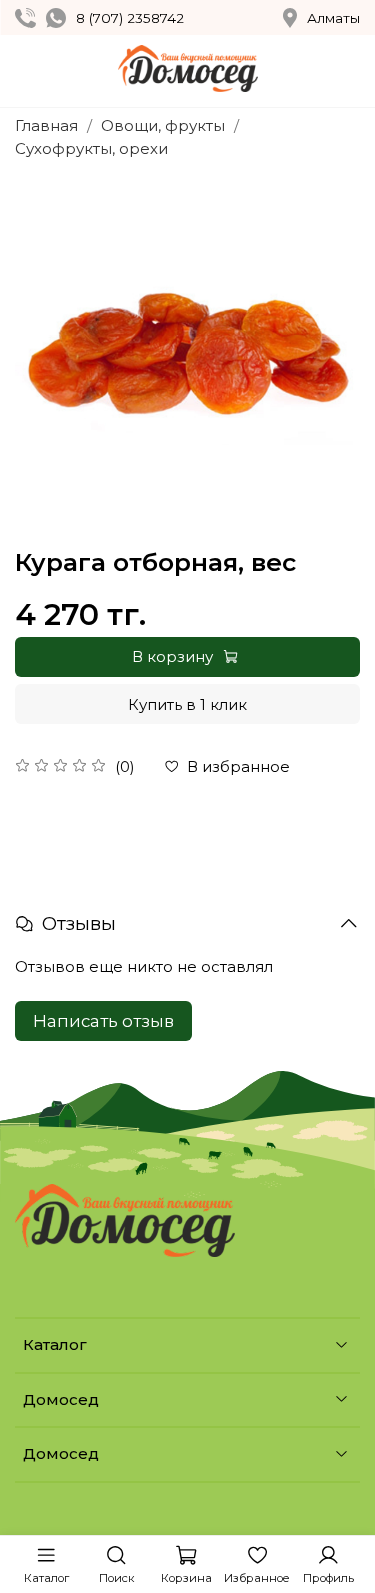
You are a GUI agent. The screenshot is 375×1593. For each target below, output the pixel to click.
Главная (46, 125)
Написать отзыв (103, 1021)
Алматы (333, 18)
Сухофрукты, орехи (91, 148)
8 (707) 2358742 (130, 18)
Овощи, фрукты (163, 125)
